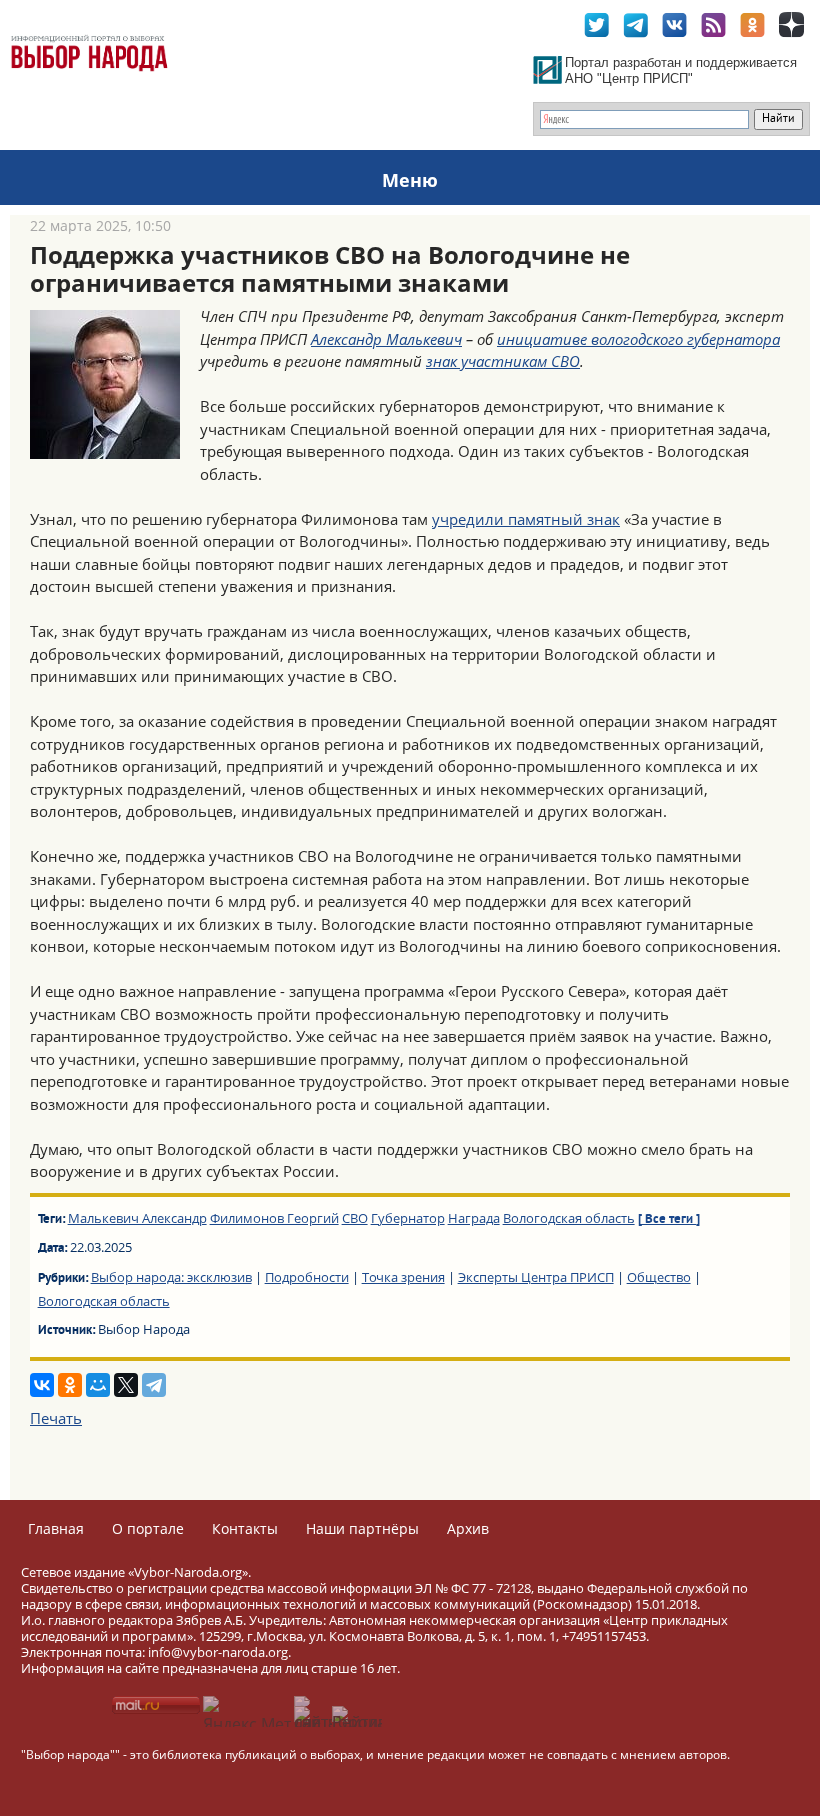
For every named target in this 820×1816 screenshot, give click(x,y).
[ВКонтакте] (42, 1385)
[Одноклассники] (70, 1385)
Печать (56, 1418)
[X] (126, 1385)
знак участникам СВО (503, 361)
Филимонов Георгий (274, 1218)
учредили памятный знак (526, 519)
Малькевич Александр (137, 1218)
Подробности (307, 1277)
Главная (56, 1528)
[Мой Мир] (98, 1385)
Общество (659, 1277)
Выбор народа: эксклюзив (171, 1277)
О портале (148, 1528)
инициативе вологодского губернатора (638, 339)
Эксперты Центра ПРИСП (536, 1277)
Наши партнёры (362, 1528)
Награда (474, 1218)
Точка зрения (403, 1277)
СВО (355, 1218)
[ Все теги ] (669, 1220)
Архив (468, 1528)
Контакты (245, 1528)
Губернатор (408, 1218)
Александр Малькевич (386, 339)
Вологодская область (569, 1218)
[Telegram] (154, 1385)
